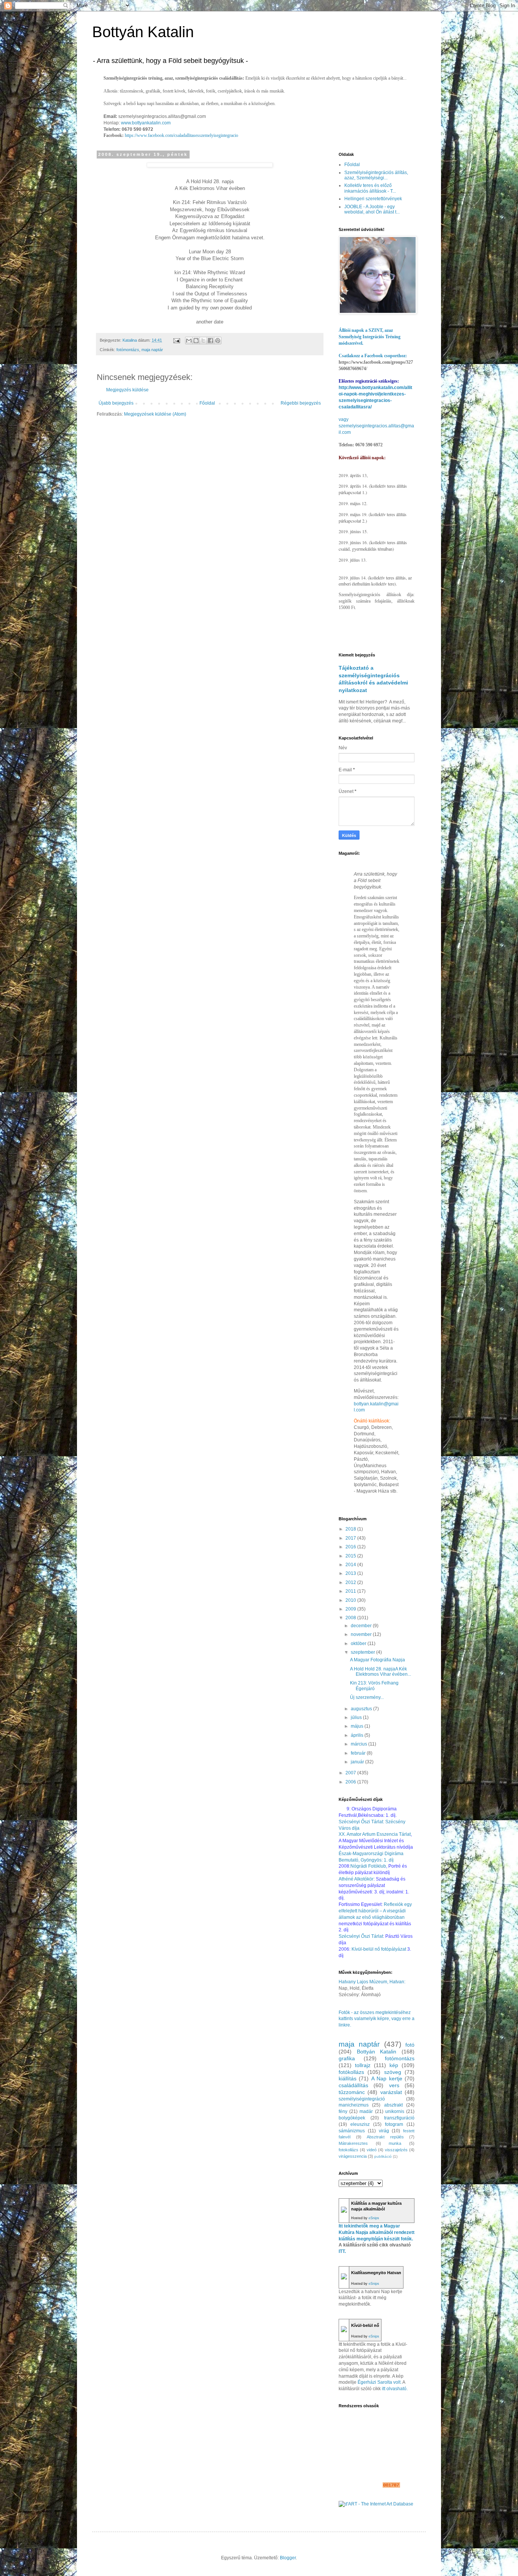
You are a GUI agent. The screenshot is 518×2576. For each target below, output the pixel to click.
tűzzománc (352, 2092)
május (358, 1726)
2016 (351, 1547)
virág (384, 2131)
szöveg (393, 2072)
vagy (344, 419)
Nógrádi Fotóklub (368, 1866)
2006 (351, 1782)
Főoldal (207, 403)
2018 (351, 1529)
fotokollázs (348, 2150)
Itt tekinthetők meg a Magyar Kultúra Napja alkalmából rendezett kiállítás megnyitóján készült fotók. (377, 2232)
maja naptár (152, 350)
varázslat (391, 2092)
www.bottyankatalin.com (146, 123)
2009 (351, 1609)
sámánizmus (352, 2131)
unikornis (395, 2111)
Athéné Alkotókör (356, 1879)
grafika (347, 2058)
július (357, 1717)
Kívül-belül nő (365, 2325)
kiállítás (348, 2078)
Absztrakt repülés (385, 2137)
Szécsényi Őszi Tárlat (361, 1936)
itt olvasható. (395, 2389)
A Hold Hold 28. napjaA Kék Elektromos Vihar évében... (381, 1672)
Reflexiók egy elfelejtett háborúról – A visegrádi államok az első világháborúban (375, 1911)
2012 (351, 1582)
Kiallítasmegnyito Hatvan (376, 2273)
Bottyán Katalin (143, 32)
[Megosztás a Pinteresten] (218, 341)
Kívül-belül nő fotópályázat (379, 1949)
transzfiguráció (399, 2118)
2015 (351, 1556)
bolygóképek (352, 2118)
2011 (351, 1591)
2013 (351, 1573)
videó (372, 2150)
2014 (351, 1565)
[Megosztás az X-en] (203, 341)
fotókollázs (351, 2072)
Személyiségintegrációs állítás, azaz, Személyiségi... (376, 175)
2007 (351, 1773)
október (359, 1644)
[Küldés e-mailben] (189, 341)
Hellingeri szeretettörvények (373, 199)
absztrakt (393, 2105)
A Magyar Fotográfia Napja (378, 1660)
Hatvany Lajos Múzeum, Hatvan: (372, 1982)
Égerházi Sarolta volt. (380, 2382)
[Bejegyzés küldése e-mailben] (176, 340)
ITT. (342, 2251)
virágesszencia (353, 2156)
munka (395, 2143)
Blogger (288, 2558)
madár (366, 2111)
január (358, 1762)
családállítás (353, 2085)
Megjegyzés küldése (127, 390)
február (359, 1753)
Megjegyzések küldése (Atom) (155, 414)
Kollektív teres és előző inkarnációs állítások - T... (370, 188)
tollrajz (363, 2065)
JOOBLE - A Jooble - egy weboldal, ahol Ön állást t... (372, 209)
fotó (410, 2045)
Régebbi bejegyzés (301, 403)
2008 (351, 1618)
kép (394, 2065)
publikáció (383, 2156)
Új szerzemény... (367, 1697)
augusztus (362, 1709)
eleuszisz (360, 2124)
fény (343, 2111)
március (359, 1744)
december (362, 1626)
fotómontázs (128, 350)
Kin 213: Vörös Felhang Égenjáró (374, 1686)
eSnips (374, 2218)
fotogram (394, 2124)
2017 (351, 1538)
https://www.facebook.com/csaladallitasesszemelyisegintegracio (181, 135)
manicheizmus (354, 2105)
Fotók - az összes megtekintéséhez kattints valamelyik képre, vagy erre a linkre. (377, 2019)
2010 (351, 1600)
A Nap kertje (387, 2078)
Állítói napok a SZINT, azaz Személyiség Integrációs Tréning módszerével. (370, 337)
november (362, 1634)
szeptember (363, 1652)
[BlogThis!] (196, 341)
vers (394, 2085)
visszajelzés (396, 2150)
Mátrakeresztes (353, 2143)
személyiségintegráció (362, 2099)
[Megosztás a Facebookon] (210, 341)
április (358, 1735)
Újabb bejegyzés (116, 403)
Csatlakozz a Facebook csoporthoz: (373, 356)
